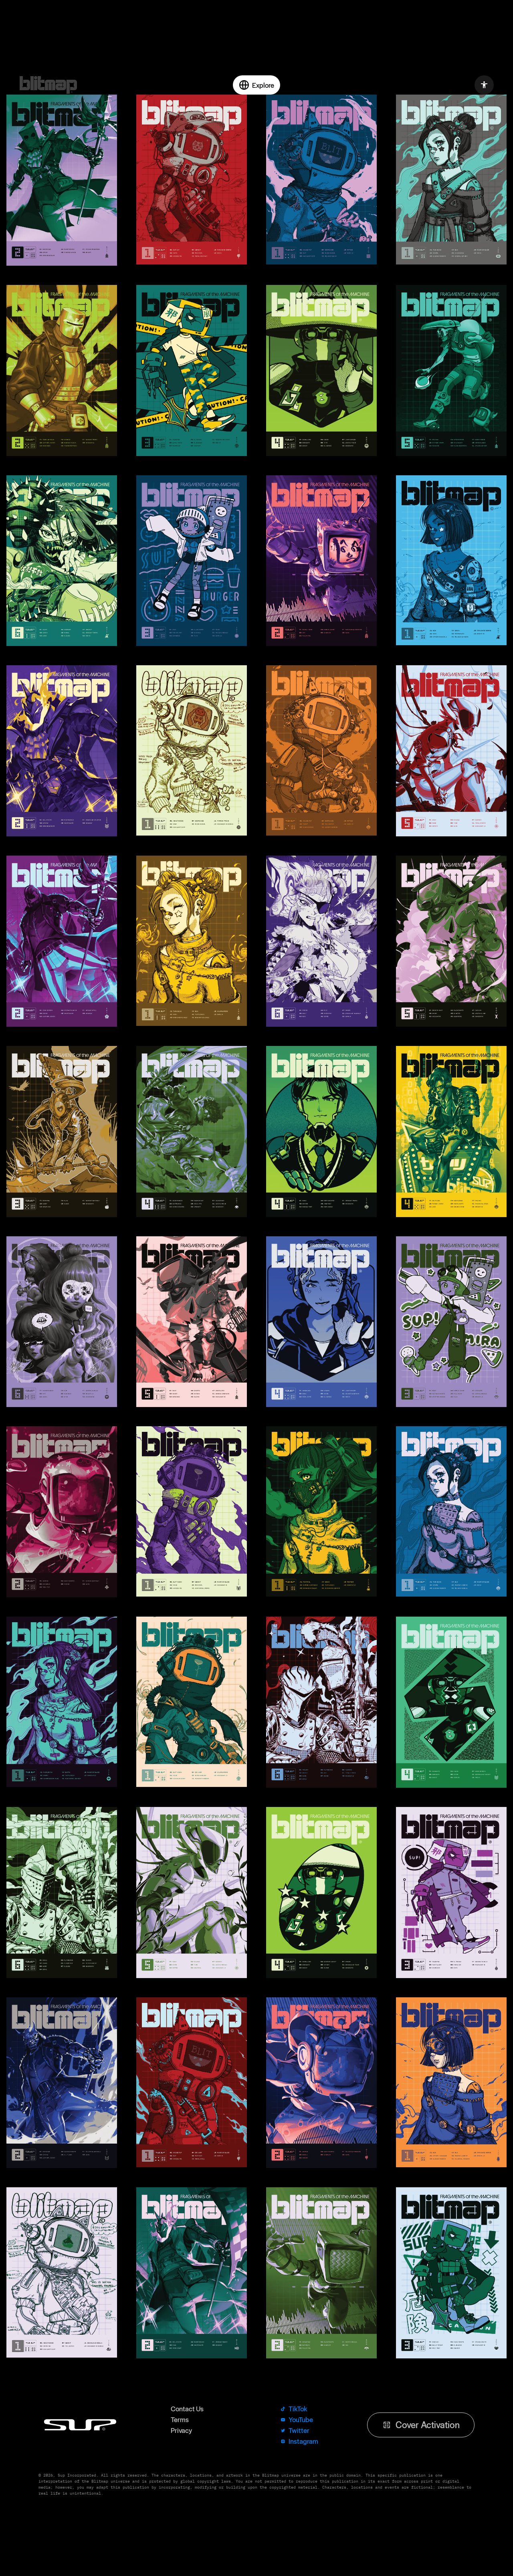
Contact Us (187, 2352)
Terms (180, 2363)
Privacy (181, 2374)
